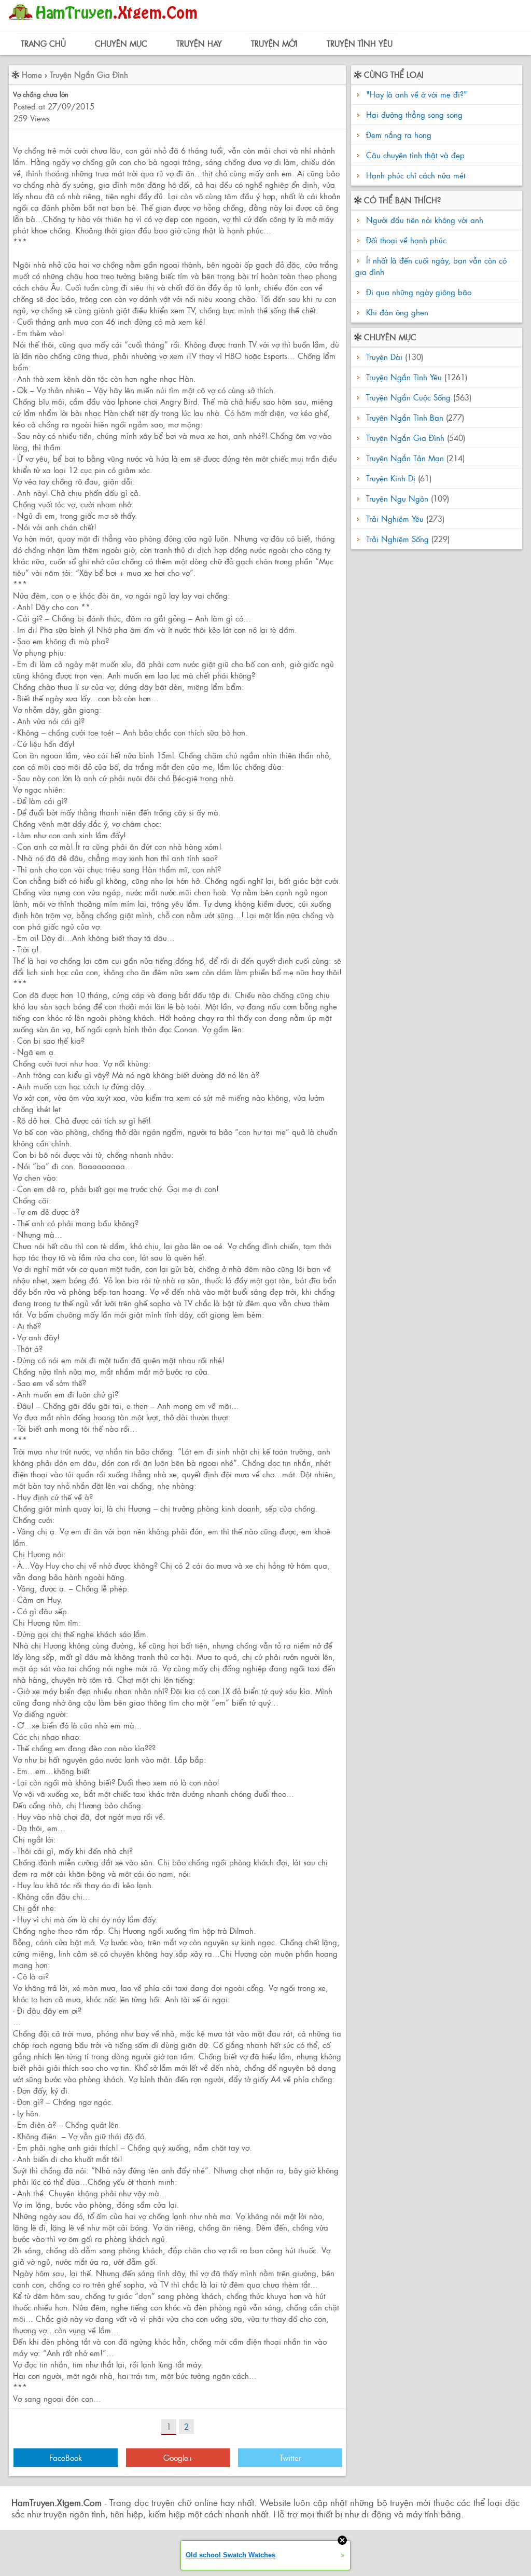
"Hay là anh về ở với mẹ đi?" (417, 94)
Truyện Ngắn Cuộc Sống (408, 397)
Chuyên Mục (121, 43)
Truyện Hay (199, 43)
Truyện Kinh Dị (391, 478)
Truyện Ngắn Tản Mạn (405, 458)
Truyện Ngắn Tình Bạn (405, 417)
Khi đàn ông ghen (396, 312)
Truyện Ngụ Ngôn (397, 498)
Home (32, 74)
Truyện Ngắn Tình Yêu (404, 377)
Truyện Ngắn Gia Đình (89, 74)
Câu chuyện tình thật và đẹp (415, 155)
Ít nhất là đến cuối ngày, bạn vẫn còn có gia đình (431, 266)
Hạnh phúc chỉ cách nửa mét (416, 175)
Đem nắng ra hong (399, 135)
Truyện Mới (274, 43)
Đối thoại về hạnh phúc (405, 240)
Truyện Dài (384, 357)
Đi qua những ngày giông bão (417, 292)
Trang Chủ (43, 43)
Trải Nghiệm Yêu (395, 518)
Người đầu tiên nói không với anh (423, 220)
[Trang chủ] (106, 23)
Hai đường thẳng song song (414, 114)
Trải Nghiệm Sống (397, 539)
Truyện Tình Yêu (360, 43)
